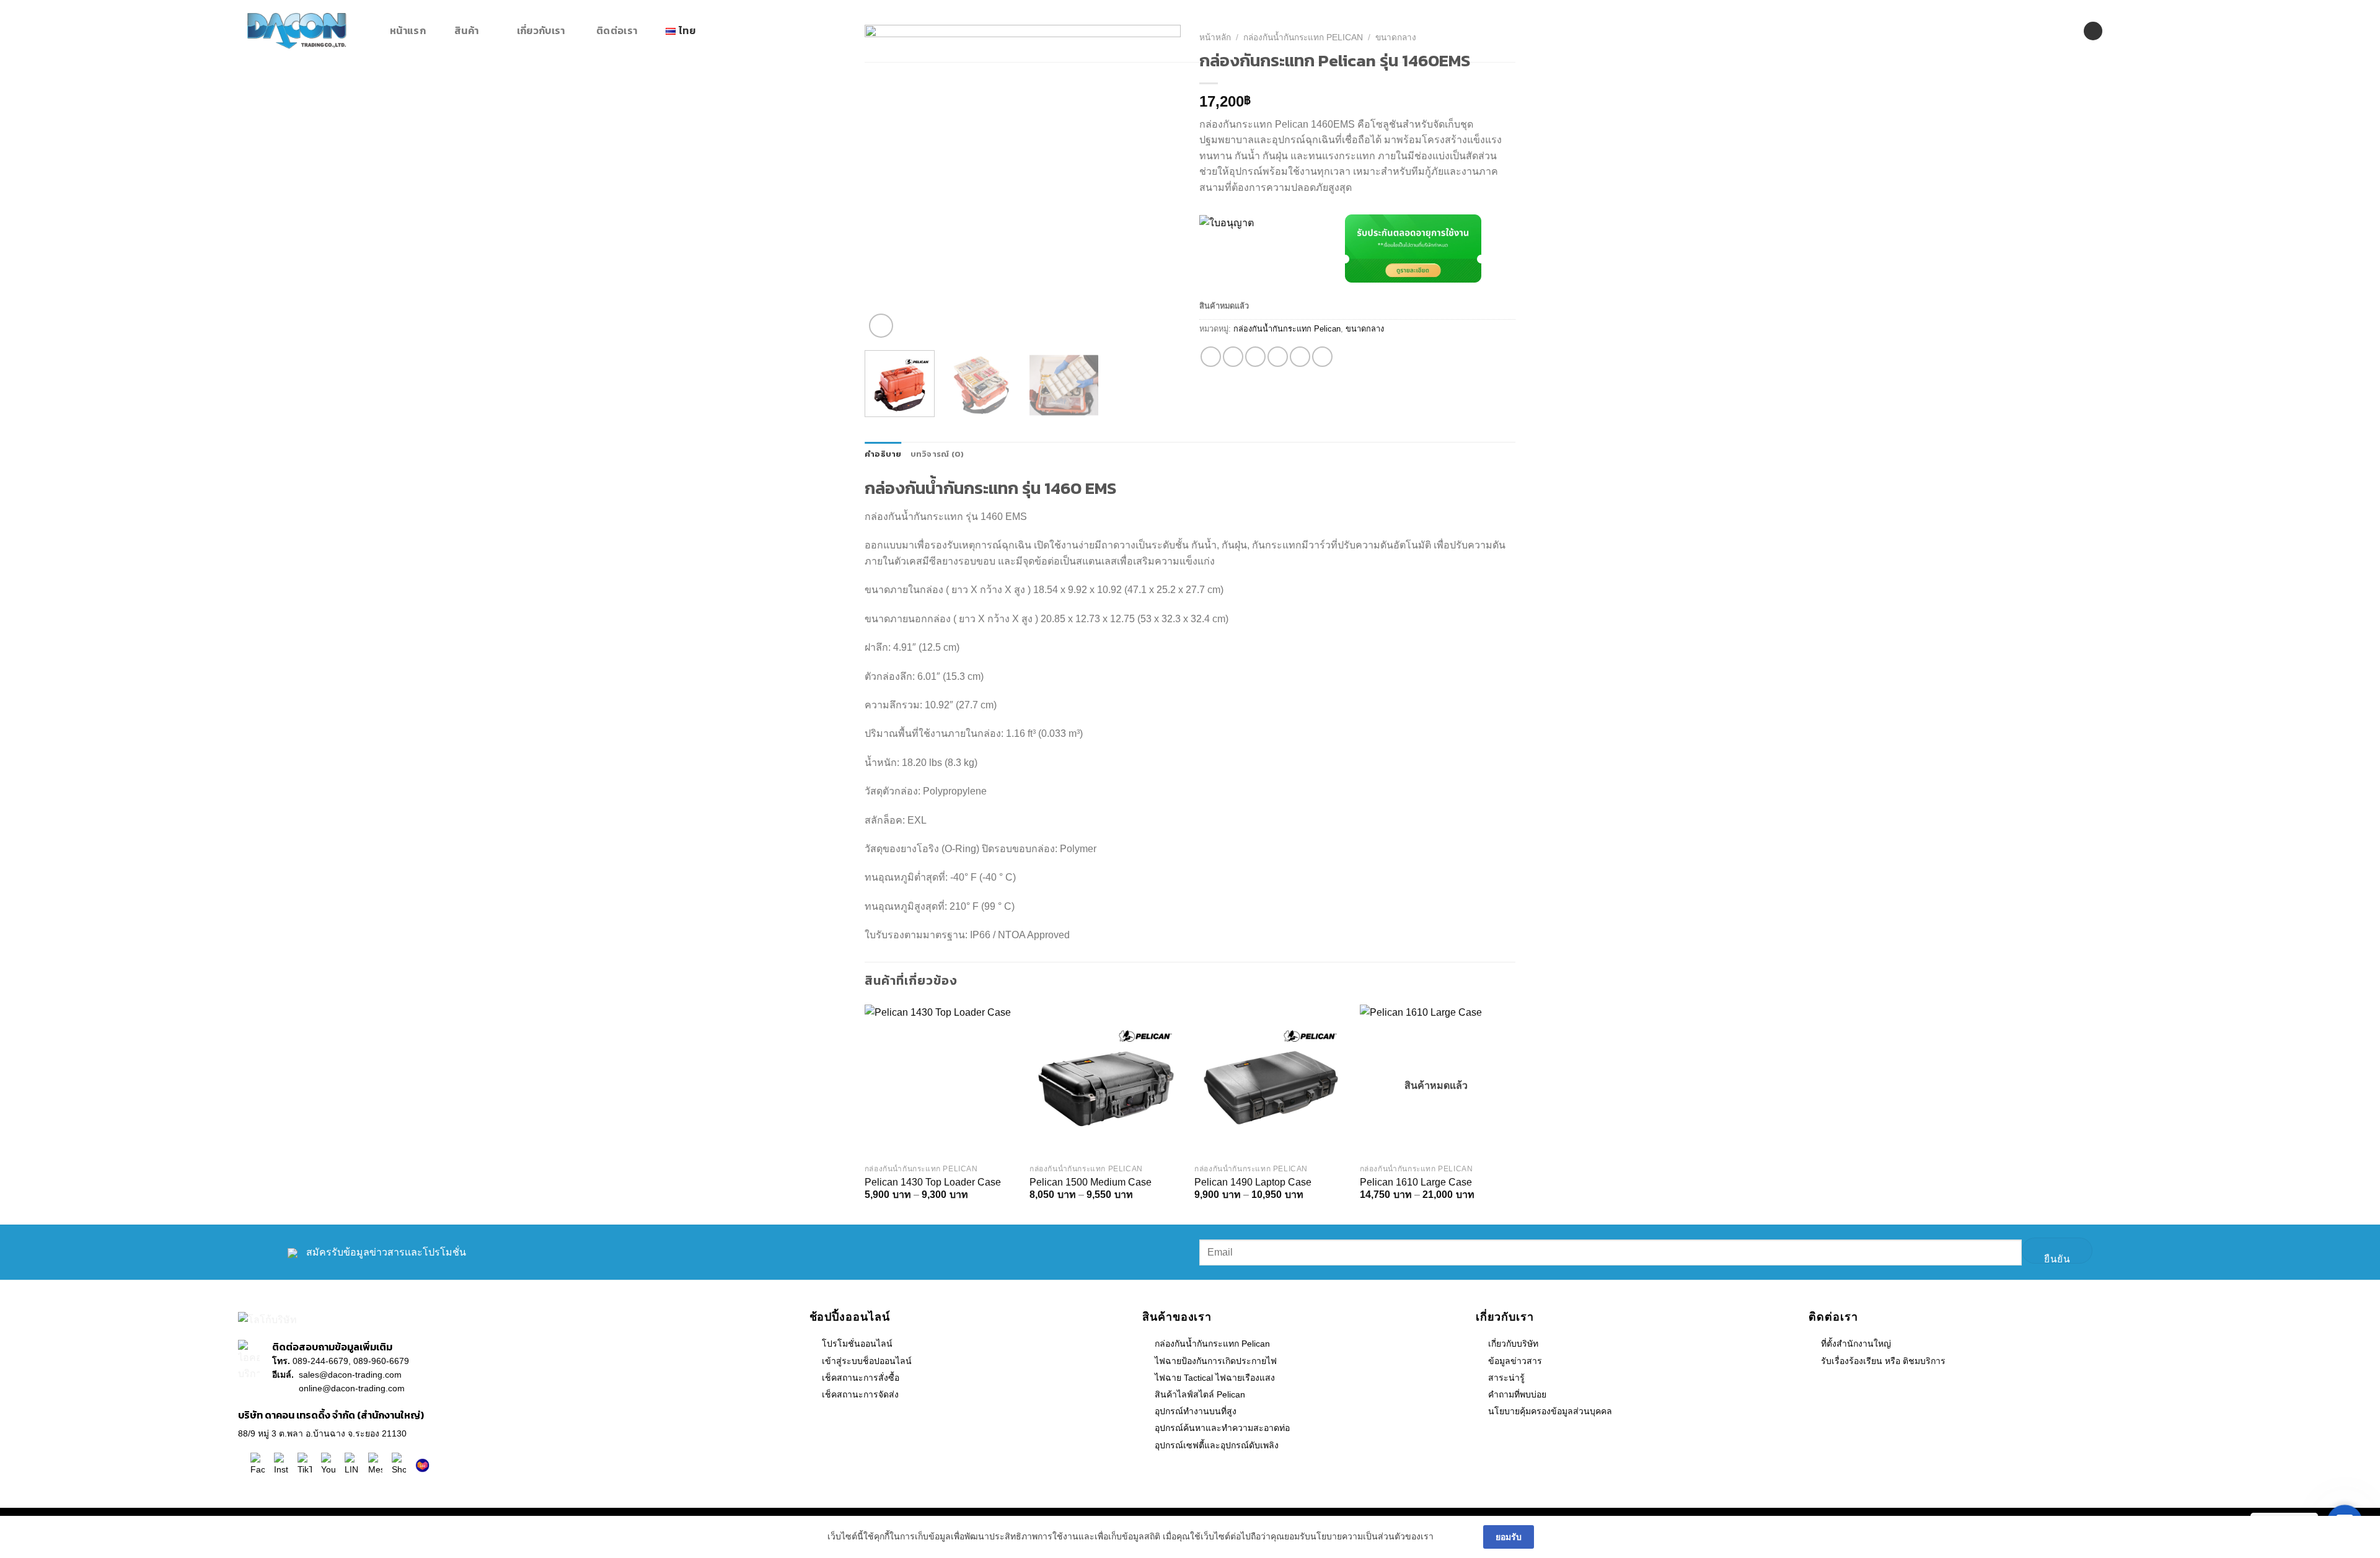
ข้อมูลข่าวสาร (1515, 1361)
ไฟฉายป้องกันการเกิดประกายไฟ (1216, 1361)
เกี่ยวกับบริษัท (1513, 1344)
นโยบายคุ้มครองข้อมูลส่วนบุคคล (1550, 1411)
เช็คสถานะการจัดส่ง (860, 1394)
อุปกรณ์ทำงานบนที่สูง (1196, 1411)
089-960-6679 (381, 1361)
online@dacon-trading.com (352, 1388)
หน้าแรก (408, 30)
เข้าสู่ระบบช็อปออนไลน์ (867, 1361)
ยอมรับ (1509, 1537)
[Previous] (901, 183)
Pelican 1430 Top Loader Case (933, 1182)
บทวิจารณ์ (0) (937, 454)
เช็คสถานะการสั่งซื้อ (861, 1378)
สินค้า (466, 30)
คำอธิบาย (883, 454)
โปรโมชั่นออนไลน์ (857, 1344)
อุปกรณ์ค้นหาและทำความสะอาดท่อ (1222, 1428)
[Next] (1144, 183)
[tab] (883, 454)
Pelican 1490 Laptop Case (1253, 1182)
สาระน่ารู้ (1506, 1378)
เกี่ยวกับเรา (541, 30)
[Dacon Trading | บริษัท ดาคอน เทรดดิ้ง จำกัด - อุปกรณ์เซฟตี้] (309, 31)
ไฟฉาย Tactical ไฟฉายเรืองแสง (1215, 1378)
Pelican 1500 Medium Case (1091, 1182)
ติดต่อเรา (617, 30)
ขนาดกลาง (1365, 329)
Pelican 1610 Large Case (1416, 1182)
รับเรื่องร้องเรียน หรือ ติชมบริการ (1883, 1361)
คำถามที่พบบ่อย (1517, 1394)
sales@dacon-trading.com (350, 1375)
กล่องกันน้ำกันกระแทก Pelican (1287, 329)
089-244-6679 (320, 1361)
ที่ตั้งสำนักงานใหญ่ (1856, 1344)
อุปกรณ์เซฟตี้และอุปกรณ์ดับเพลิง (1217, 1445)
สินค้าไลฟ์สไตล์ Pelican (1200, 1394)
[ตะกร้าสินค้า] (2125, 31)
